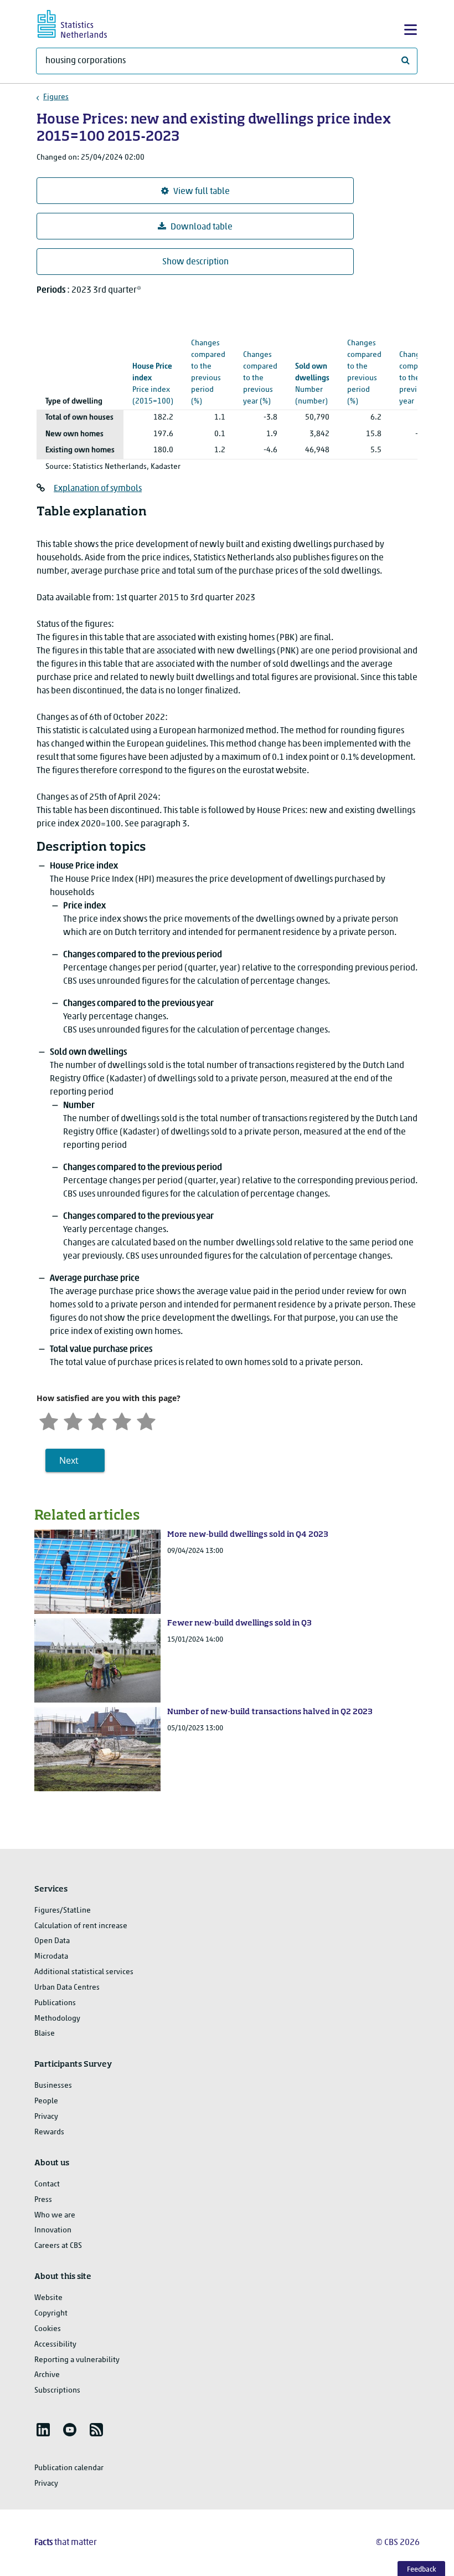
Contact (47, 2184)
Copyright (51, 2314)
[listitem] (43, 2430)
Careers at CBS (58, 2246)
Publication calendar (69, 2468)
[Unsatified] (73, 1421)
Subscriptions (57, 2391)
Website (48, 2298)
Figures (56, 97)
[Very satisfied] (146, 1421)
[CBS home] (82, 22)
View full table (202, 192)
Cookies (48, 2329)
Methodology (57, 2019)
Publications (55, 2003)
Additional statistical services (84, 1972)
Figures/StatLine (63, 1911)
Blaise (45, 2034)
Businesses (53, 2086)
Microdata (51, 1957)
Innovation (53, 2230)
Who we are (55, 2215)
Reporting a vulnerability (77, 2360)
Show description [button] (195, 262)
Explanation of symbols (98, 489)
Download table (202, 227)
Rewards (49, 2132)
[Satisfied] (122, 1421)
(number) (312, 384)
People (46, 2101)
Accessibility (55, 2345)
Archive (47, 2375)
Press (43, 2200)
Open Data (52, 1941)
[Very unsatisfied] (49, 1421)
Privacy (46, 2117)
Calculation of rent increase (81, 1926)
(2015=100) (153, 384)
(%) (208, 355)
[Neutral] (97, 1421)
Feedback (422, 2570)
